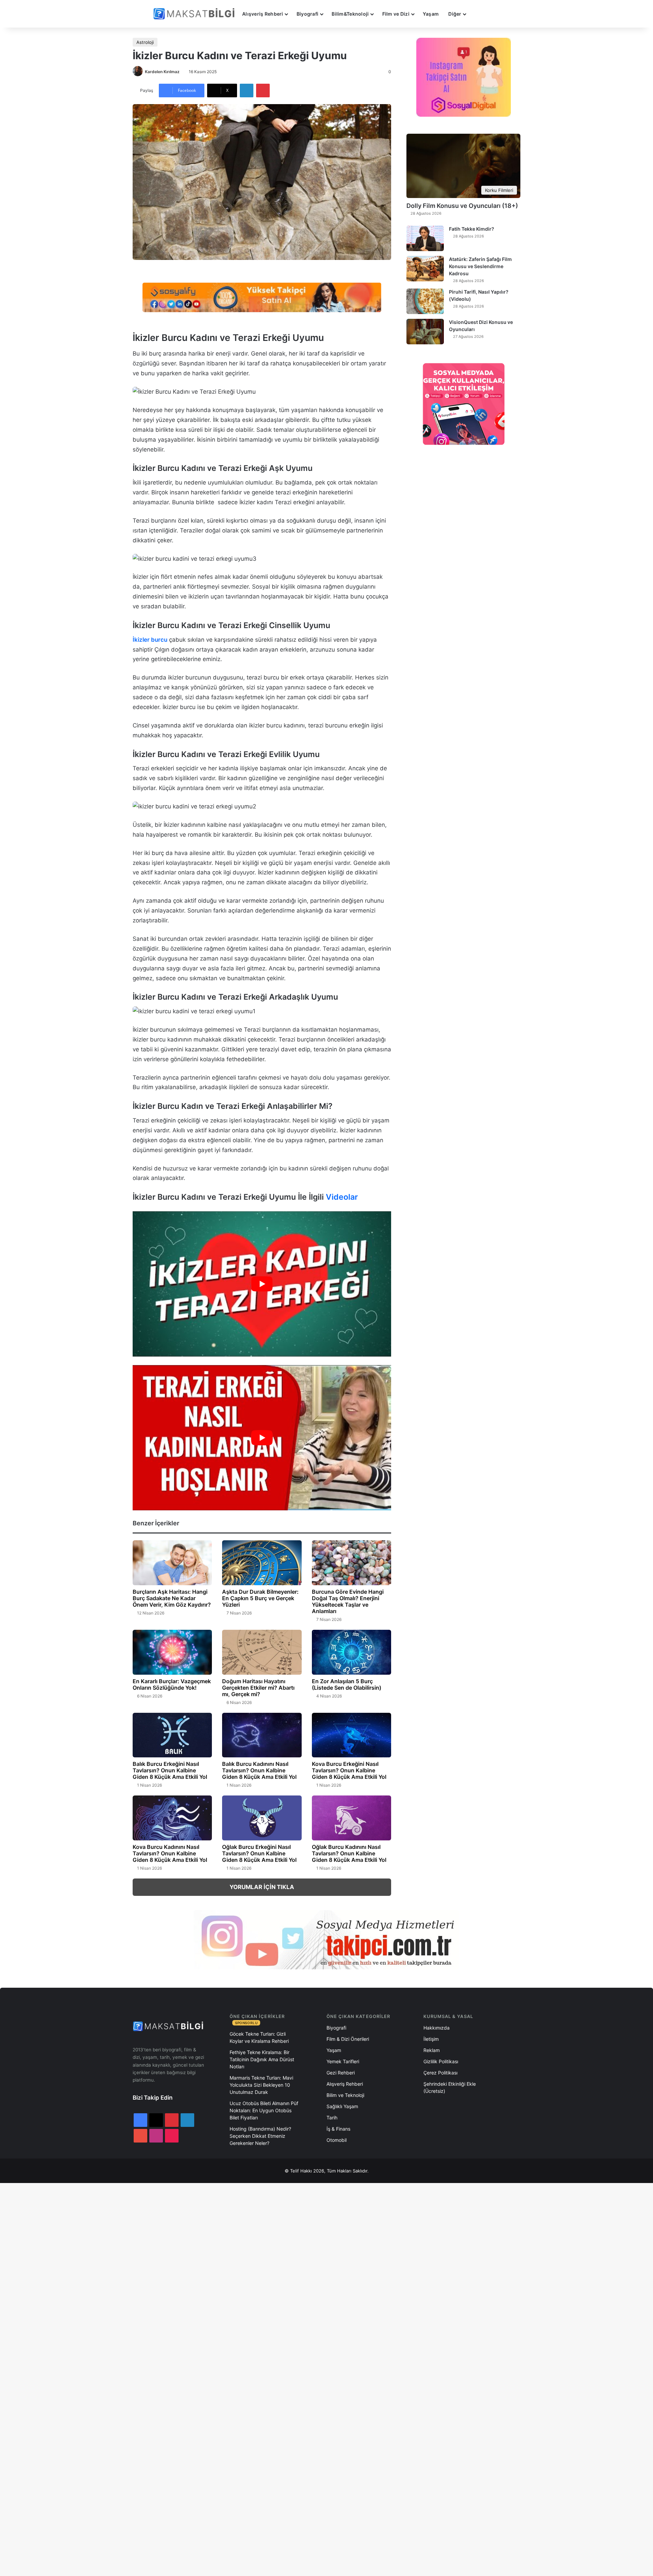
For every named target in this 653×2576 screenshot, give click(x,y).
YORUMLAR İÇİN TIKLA (262, 1887)
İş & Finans (338, 2129)
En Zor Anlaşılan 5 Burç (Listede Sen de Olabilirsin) (347, 1684)
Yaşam (431, 14)
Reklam (432, 2050)
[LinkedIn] (247, 91)
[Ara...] (478, 14)
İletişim (431, 2039)
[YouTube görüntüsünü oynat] (262, 1284)
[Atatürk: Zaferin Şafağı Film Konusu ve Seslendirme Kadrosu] (425, 269)
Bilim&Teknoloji (350, 14)
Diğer (455, 14)
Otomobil (337, 2140)
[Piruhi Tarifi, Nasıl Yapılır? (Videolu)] (425, 301)
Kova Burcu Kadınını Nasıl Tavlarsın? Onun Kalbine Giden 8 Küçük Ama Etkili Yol (170, 1853)
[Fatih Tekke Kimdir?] (425, 238)
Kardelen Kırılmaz (162, 72)
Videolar (342, 1197)
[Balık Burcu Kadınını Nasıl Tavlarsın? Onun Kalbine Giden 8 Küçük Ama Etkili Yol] (262, 1735)
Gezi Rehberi (341, 2073)
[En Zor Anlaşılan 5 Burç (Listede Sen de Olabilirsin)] (351, 1652)
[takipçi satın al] (262, 297)
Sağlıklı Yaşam (342, 2106)
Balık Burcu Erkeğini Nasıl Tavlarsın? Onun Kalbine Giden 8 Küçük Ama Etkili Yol (170, 1770)
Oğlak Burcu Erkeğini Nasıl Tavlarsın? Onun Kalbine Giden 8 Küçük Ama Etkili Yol (259, 1853)
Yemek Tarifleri (343, 2061)
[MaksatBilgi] (195, 14)
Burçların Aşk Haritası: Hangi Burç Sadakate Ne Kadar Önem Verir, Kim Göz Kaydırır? (172, 1598)
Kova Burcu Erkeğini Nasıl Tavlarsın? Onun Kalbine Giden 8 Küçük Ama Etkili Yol (349, 1770)
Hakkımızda (437, 2028)
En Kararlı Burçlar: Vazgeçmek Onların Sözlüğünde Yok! (172, 1684)
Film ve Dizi (396, 14)
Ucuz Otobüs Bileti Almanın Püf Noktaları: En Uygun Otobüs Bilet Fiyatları (264, 2110)
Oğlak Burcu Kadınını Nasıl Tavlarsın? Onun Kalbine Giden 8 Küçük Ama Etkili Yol (349, 1853)
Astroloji (145, 42)
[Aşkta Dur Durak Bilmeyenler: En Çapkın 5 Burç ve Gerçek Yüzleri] (262, 1563)
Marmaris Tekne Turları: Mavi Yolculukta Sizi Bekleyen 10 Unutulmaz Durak (261, 2085)
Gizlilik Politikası (441, 2061)
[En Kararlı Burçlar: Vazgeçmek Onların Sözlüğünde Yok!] (172, 1652)
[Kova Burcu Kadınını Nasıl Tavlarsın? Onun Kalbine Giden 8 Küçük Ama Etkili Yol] (172, 1818)
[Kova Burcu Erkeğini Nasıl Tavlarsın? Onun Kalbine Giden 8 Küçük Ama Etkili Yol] (351, 1735)
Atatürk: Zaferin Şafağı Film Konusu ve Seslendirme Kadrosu (480, 266)
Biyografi (308, 14)
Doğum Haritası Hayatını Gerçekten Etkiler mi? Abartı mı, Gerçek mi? (258, 1688)
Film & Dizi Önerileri (348, 2039)
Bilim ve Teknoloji (345, 2095)
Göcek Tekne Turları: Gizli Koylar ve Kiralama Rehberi (259, 2037)
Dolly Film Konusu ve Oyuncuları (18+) (462, 206)
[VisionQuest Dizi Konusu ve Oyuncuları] (425, 332)
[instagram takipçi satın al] (326, 1939)
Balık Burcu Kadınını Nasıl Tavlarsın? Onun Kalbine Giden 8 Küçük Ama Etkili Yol (259, 1770)
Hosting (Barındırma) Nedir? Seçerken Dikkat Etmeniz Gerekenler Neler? (260, 2136)
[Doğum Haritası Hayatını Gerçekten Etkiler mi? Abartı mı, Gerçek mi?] (262, 1652)
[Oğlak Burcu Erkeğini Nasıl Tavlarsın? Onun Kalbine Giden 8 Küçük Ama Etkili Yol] (262, 1818)
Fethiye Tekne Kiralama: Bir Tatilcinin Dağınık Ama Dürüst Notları (262, 2059)
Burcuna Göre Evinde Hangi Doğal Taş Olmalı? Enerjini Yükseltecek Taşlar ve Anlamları (348, 1601)
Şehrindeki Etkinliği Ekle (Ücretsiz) (450, 2087)
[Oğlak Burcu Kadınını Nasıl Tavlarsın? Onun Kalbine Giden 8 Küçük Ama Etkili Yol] (351, 1818)
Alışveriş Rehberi (263, 14)
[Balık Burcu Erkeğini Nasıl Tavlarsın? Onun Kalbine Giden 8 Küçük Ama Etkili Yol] (172, 1735)
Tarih (332, 2118)
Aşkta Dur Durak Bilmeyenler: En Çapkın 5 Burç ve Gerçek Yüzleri (260, 1598)
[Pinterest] (263, 91)
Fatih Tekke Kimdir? (472, 229)
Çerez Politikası (440, 2073)
